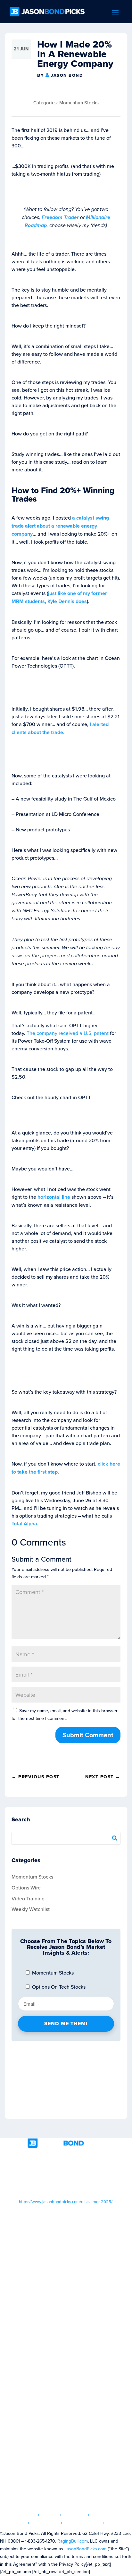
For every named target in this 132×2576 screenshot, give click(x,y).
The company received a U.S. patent (68, 1033)
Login (50, 2515)
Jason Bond (67, 75)
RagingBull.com (73, 2541)
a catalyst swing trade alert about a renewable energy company (60, 526)
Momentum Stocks (79, 103)
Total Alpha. (25, 1524)
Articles (74, 2515)
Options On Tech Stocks (58, 1987)
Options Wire (26, 1888)
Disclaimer (45, 2523)
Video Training (28, 1898)
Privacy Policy (82, 2523)
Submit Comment (88, 1735)
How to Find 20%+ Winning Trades (63, 495)
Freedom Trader (60, 217)
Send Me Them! (66, 2024)
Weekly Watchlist (31, 1909)
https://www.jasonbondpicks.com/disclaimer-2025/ (66, 2202)
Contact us (120, 2523)
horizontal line (54, 1197)
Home (28, 2515)
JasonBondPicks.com (85, 2549)
